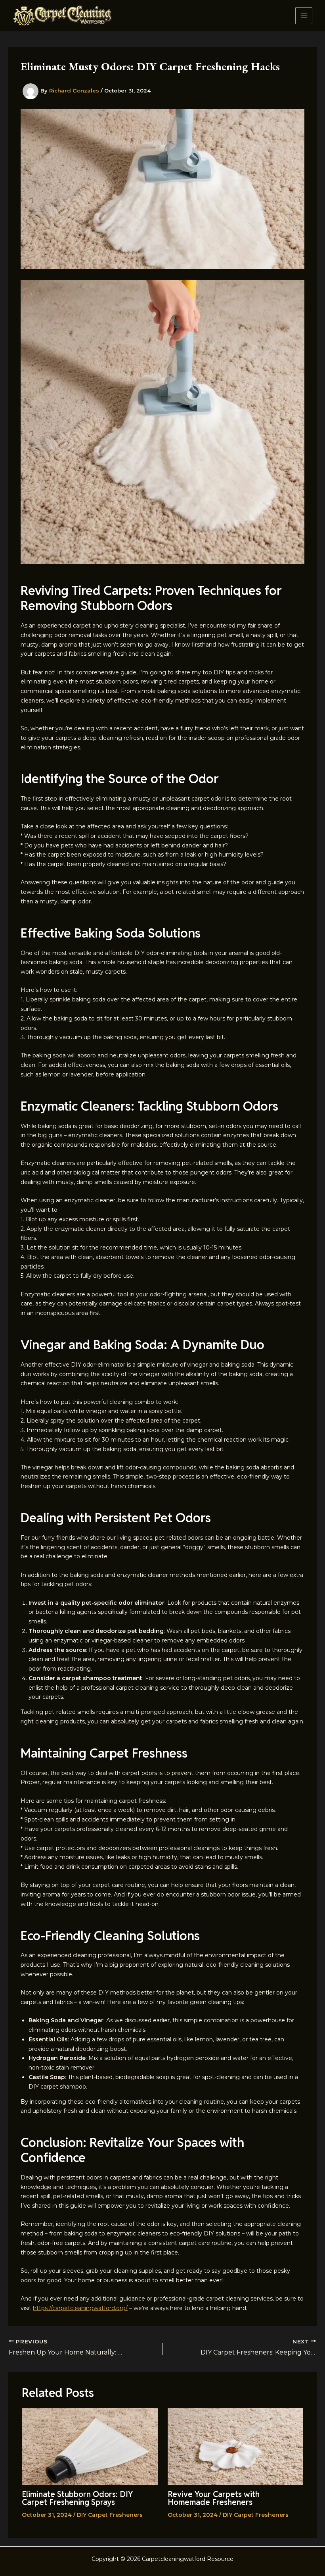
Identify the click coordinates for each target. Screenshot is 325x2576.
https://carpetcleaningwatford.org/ (80, 2308)
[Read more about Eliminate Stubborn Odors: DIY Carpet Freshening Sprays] (90, 2446)
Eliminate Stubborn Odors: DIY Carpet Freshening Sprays (77, 2498)
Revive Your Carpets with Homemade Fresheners (214, 2498)
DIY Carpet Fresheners (110, 2515)
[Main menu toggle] (304, 16)
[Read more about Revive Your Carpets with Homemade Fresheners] (236, 2446)
